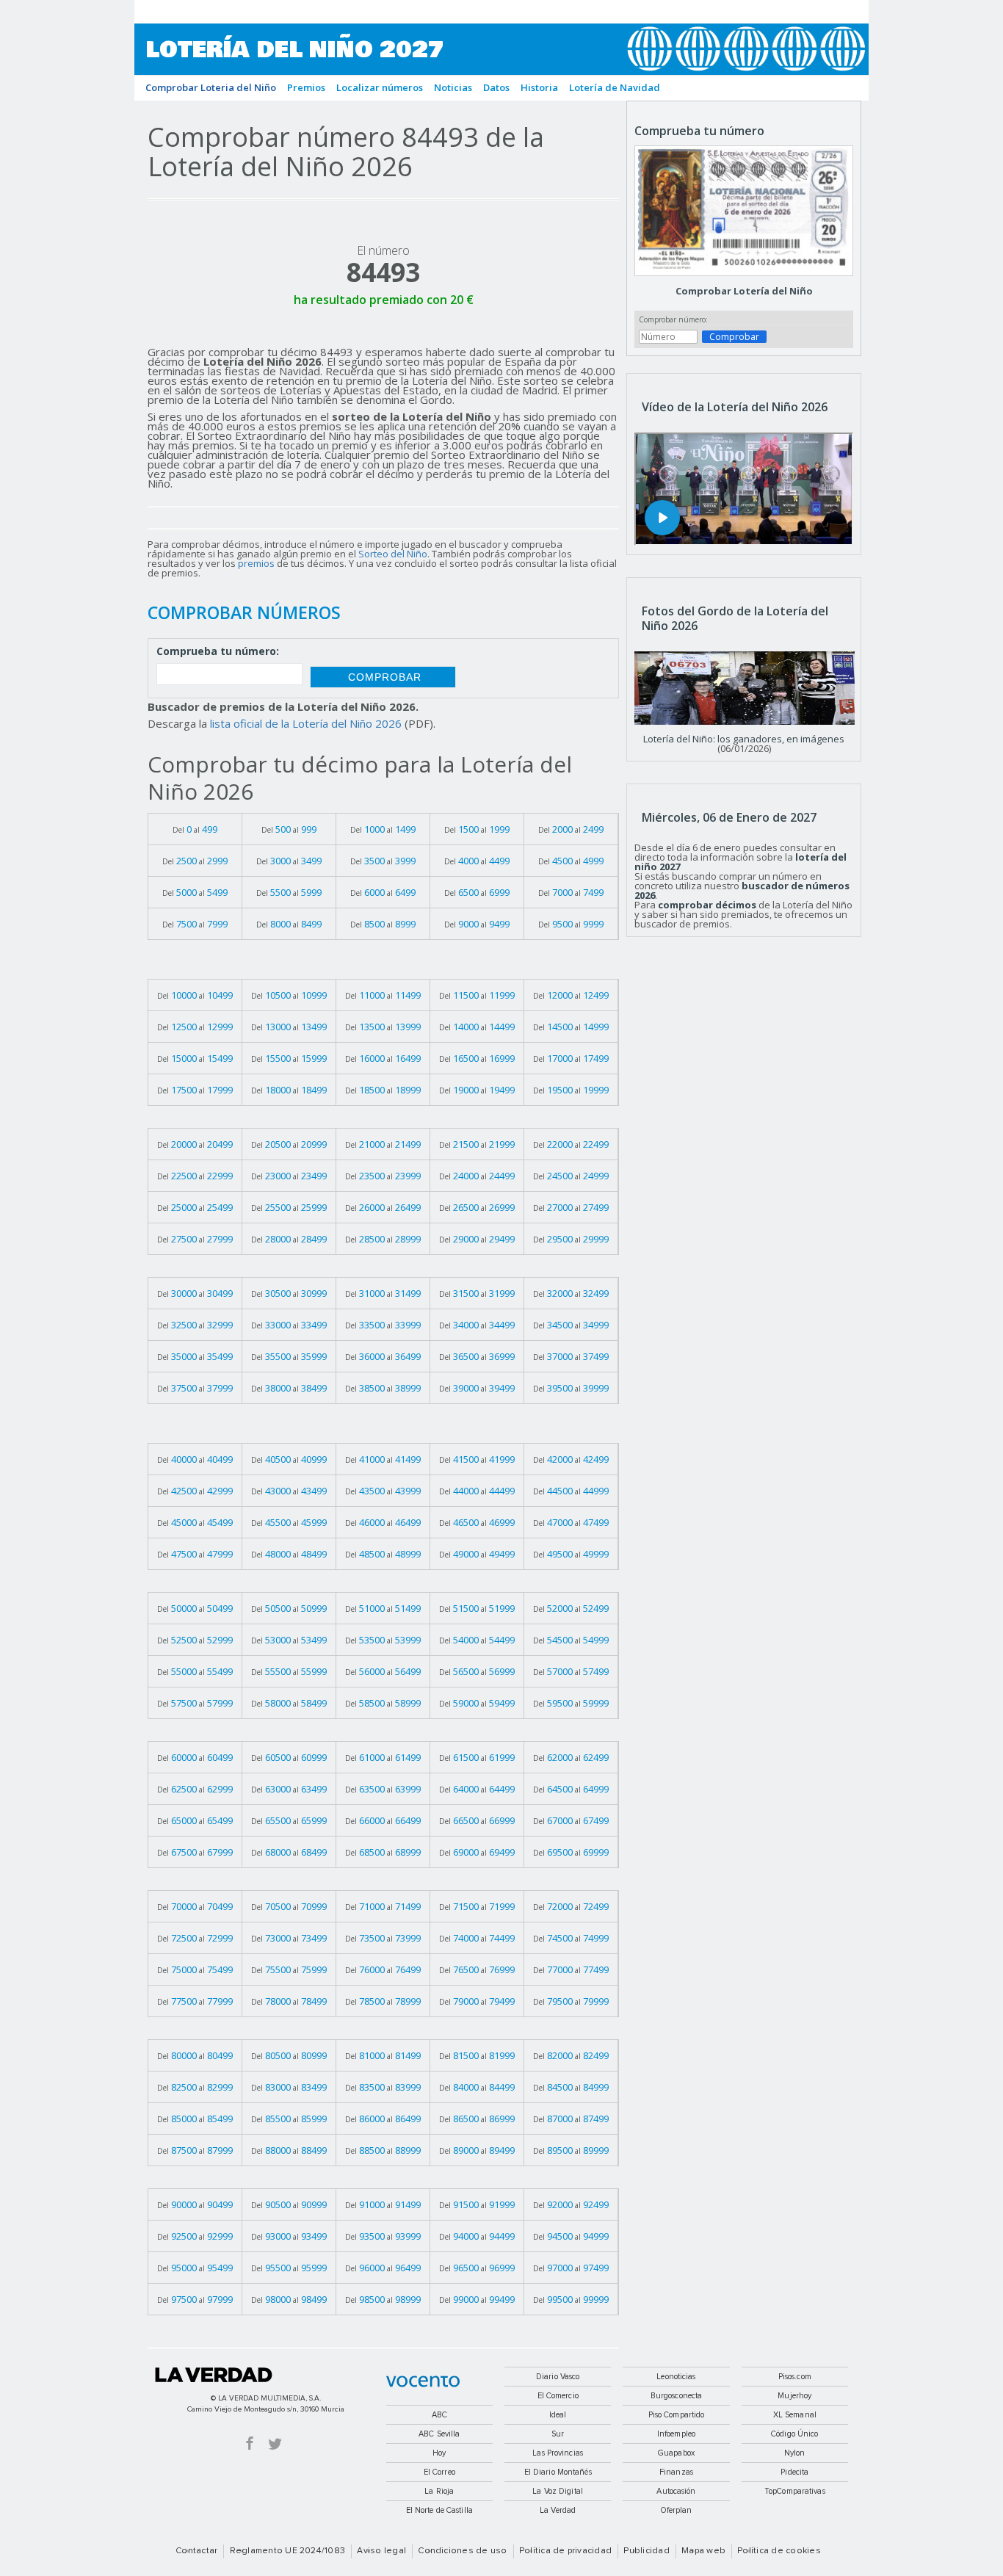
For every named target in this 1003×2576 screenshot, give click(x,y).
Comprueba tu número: (218, 652)
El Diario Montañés (558, 2472)
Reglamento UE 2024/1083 (288, 2551)
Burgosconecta (676, 2396)
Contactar (196, 2551)
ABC (439, 2415)
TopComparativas (795, 2491)
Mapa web (703, 2551)
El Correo (439, 2472)
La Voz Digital (558, 2491)
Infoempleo (676, 2434)
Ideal (558, 2415)
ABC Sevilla (439, 2434)
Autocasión (676, 2491)
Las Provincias (558, 2453)
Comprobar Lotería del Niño (744, 291)
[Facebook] (250, 2443)
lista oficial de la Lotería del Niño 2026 (306, 723)
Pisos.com (795, 2377)
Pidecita (794, 2472)
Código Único (794, 2434)
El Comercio (558, 2396)
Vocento (423, 2381)
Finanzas (676, 2472)
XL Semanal (795, 2415)
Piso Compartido (677, 2415)
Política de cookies (779, 2551)
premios (256, 563)
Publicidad (646, 2551)
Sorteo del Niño (393, 554)
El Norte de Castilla (439, 2510)
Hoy (439, 2453)
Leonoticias (676, 2377)
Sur (558, 2434)
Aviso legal (381, 2551)
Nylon (795, 2453)
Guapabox (676, 2453)
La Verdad (214, 2375)
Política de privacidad (565, 2551)
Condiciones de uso (462, 2551)
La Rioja (439, 2491)
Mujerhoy (794, 2396)
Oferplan (677, 2510)
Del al (195, 829)
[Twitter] (275, 2443)
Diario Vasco (558, 2377)
